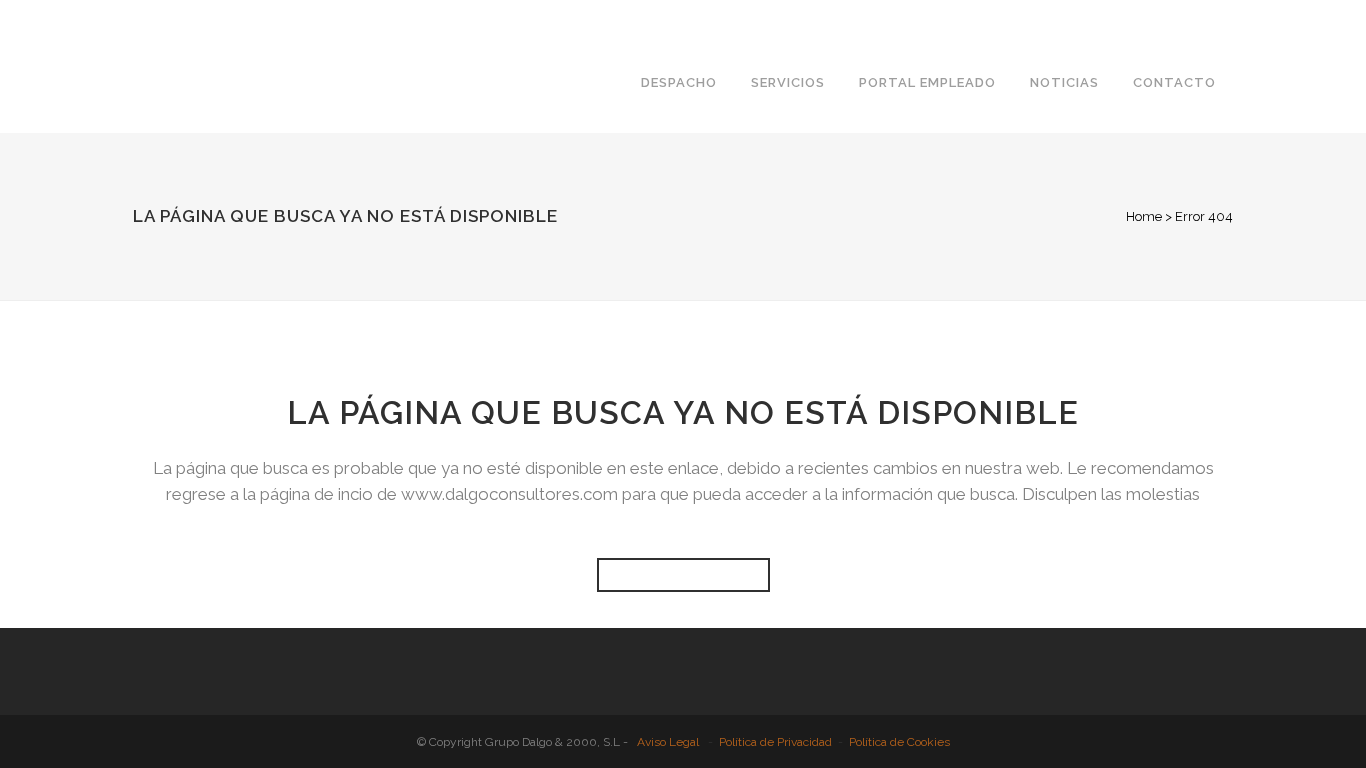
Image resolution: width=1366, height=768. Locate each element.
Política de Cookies (899, 742)
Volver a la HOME (683, 575)
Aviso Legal (668, 742)
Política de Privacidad (775, 742)
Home (1144, 216)
